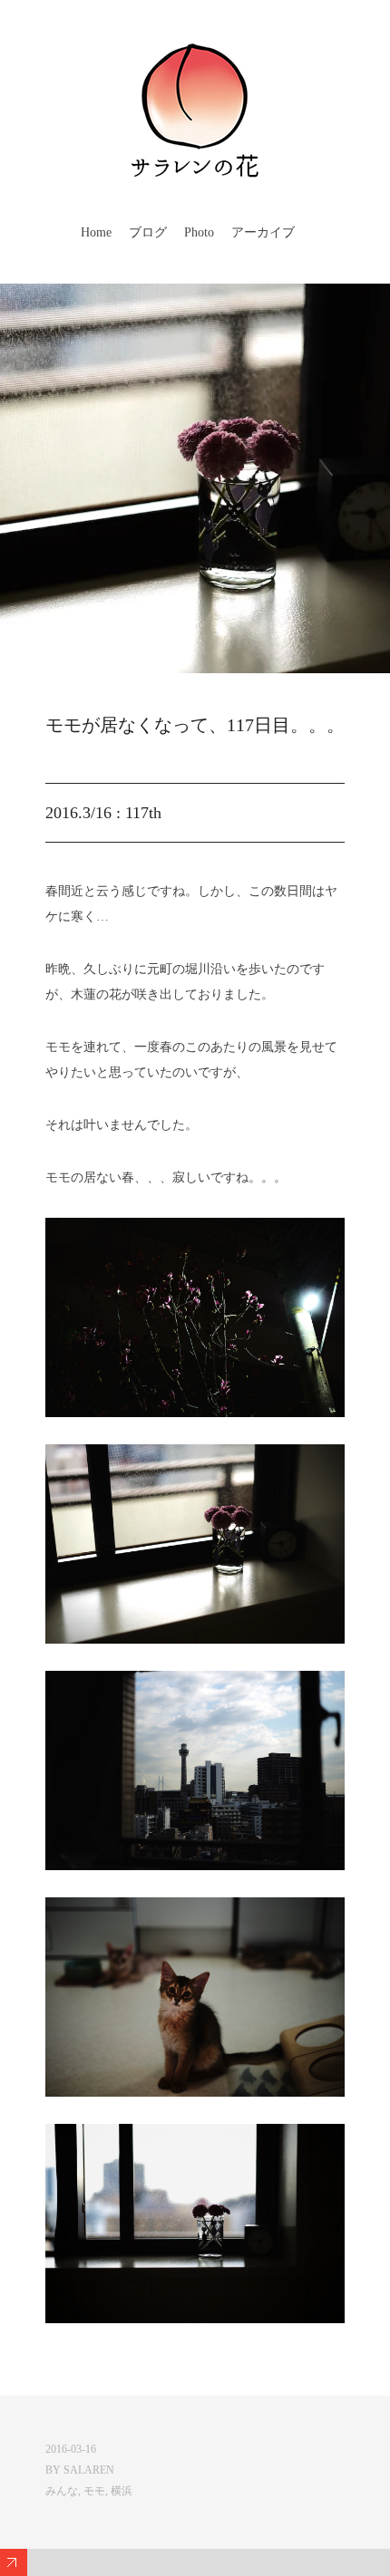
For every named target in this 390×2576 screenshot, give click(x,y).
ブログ (148, 232)
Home (96, 232)
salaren (89, 2470)
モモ (94, 2491)
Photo (199, 232)
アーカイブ (263, 232)
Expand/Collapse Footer (14, 2562)
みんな (62, 2491)
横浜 (122, 2491)
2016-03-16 (71, 2449)
